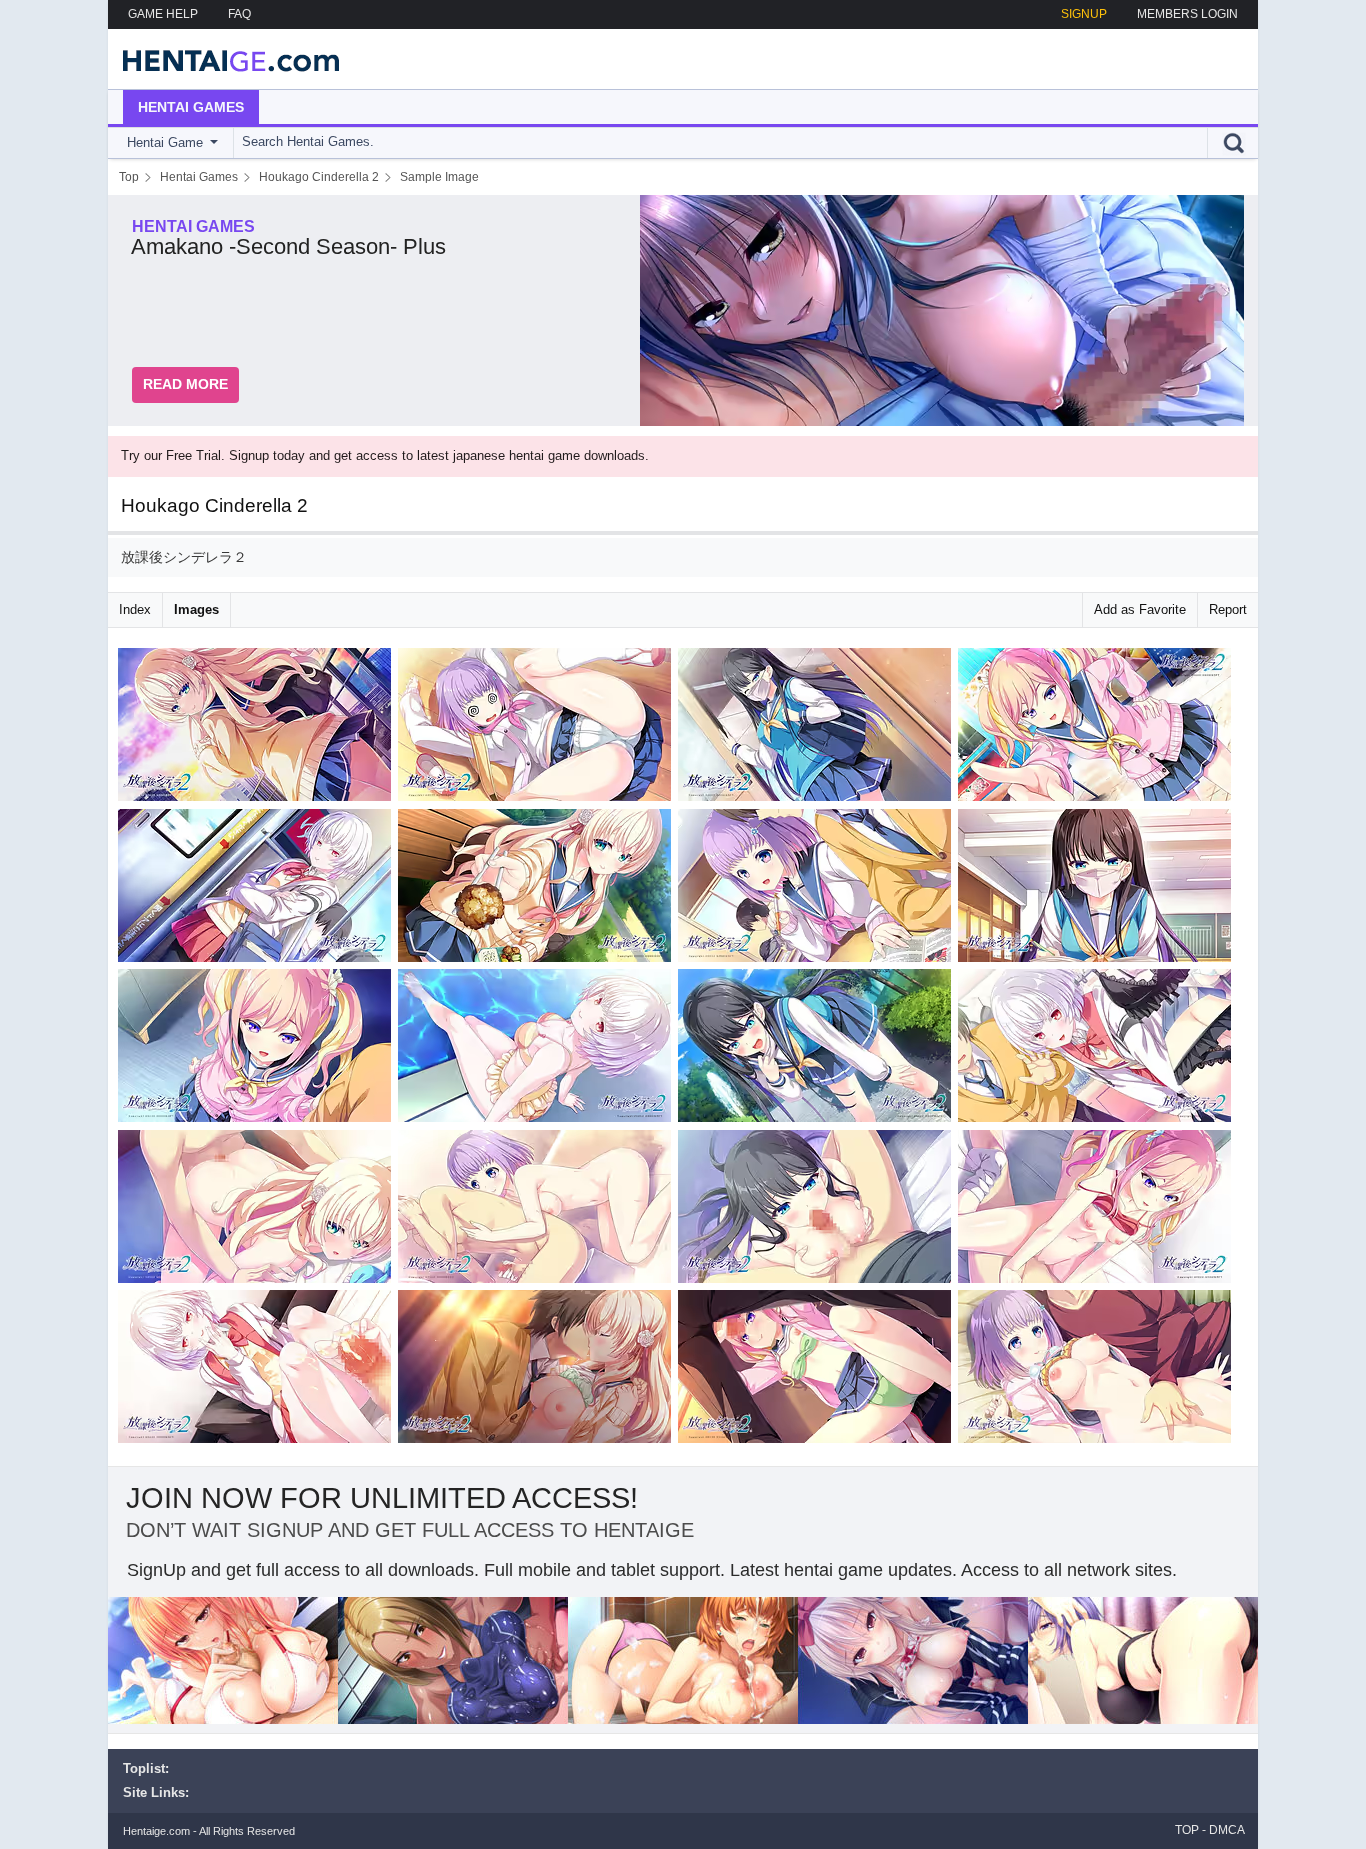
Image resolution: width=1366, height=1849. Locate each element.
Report (1228, 609)
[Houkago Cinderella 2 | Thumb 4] (1098, 728)
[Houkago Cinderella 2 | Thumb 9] (258, 1049)
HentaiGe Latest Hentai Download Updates (224, 59)
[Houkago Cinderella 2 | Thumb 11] (818, 1049)
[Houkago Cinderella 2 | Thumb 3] (818, 728)
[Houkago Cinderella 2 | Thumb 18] (538, 1370)
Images (196, 609)
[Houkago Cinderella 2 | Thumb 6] (538, 889)
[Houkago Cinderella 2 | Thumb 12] (1098, 1049)
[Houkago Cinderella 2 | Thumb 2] (538, 728)
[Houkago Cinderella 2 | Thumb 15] (818, 1210)
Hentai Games (191, 107)
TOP (1187, 1830)
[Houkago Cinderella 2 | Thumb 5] (258, 889)
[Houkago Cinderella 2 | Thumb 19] (818, 1370)
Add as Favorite (1140, 609)
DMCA (1227, 1830)
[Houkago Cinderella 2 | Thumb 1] (258, 728)
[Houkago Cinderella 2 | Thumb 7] (818, 889)
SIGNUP (1084, 14)
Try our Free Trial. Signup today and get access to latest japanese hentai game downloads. (385, 455)
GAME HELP (163, 14)
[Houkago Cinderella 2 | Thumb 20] (1098, 1370)
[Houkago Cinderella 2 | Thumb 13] (258, 1210)
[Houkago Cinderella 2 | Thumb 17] (258, 1370)
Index (135, 609)
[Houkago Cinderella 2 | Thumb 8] (1098, 889)
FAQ (239, 14)
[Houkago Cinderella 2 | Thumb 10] (538, 1049)
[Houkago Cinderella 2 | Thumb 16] (1098, 1210)
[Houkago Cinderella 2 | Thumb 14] (538, 1210)
